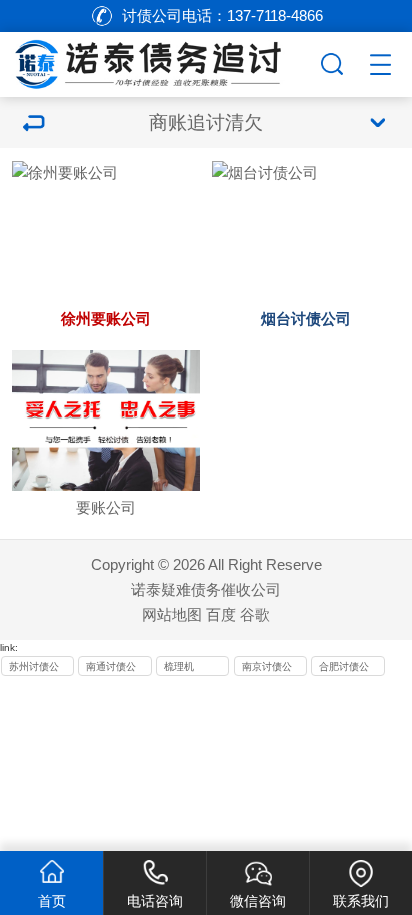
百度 (221, 614)
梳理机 (179, 666)
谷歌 (255, 614)
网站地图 (172, 614)
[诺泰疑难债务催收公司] (158, 61)
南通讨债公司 (111, 668)
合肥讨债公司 (344, 668)
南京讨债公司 (267, 668)
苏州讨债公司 (34, 668)
